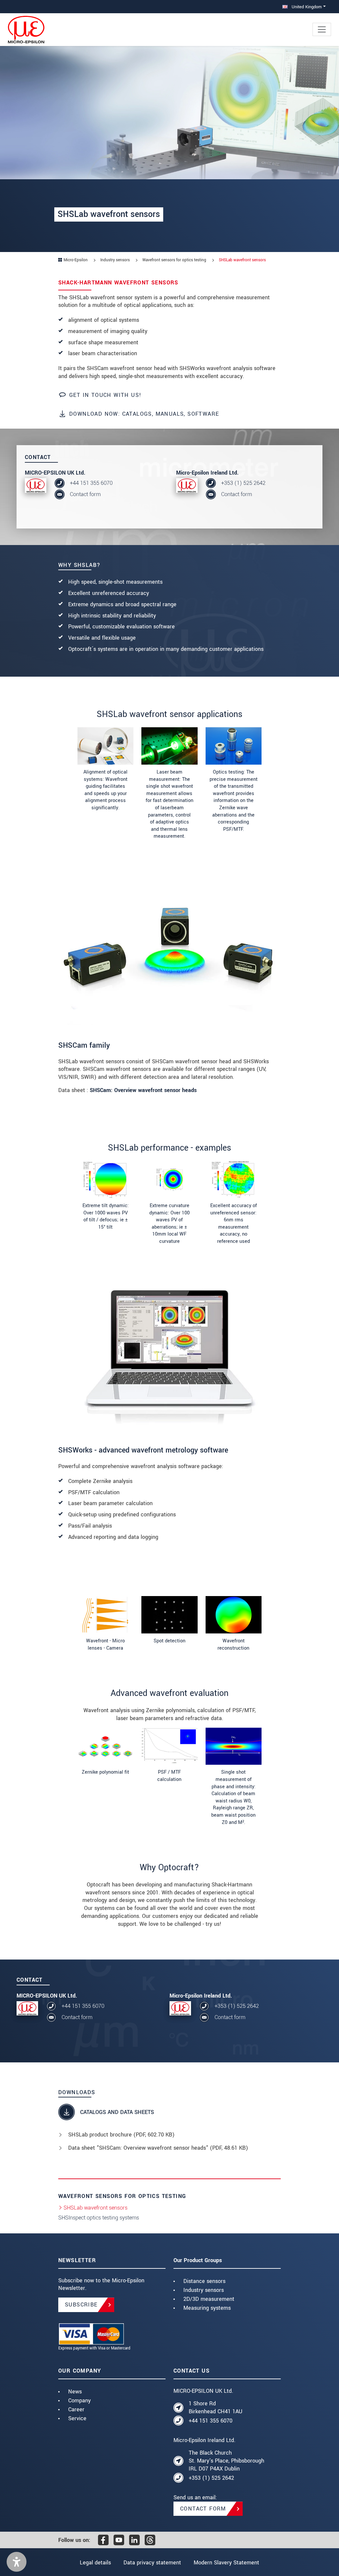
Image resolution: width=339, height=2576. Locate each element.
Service (77, 2418)
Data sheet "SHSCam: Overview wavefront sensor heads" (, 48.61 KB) (158, 2148)
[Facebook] (103, 2540)
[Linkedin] (134, 2540)
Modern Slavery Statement (226, 2563)
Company (79, 2401)
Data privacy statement (152, 2563)
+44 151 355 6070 (91, 483)
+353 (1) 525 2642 (243, 483)
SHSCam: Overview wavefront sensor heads (143, 1090)
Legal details (95, 2563)
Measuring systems (207, 2308)
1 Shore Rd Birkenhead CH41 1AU (216, 2407)
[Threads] (150, 2540)
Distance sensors (204, 2281)
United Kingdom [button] (306, 7)
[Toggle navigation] (322, 29)
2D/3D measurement (209, 2299)
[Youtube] (119, 2540)
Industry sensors (204, 2290)
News (75, 2392)
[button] (17, 2562)
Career (76, 2409)
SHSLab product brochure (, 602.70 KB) (121, 2135)
